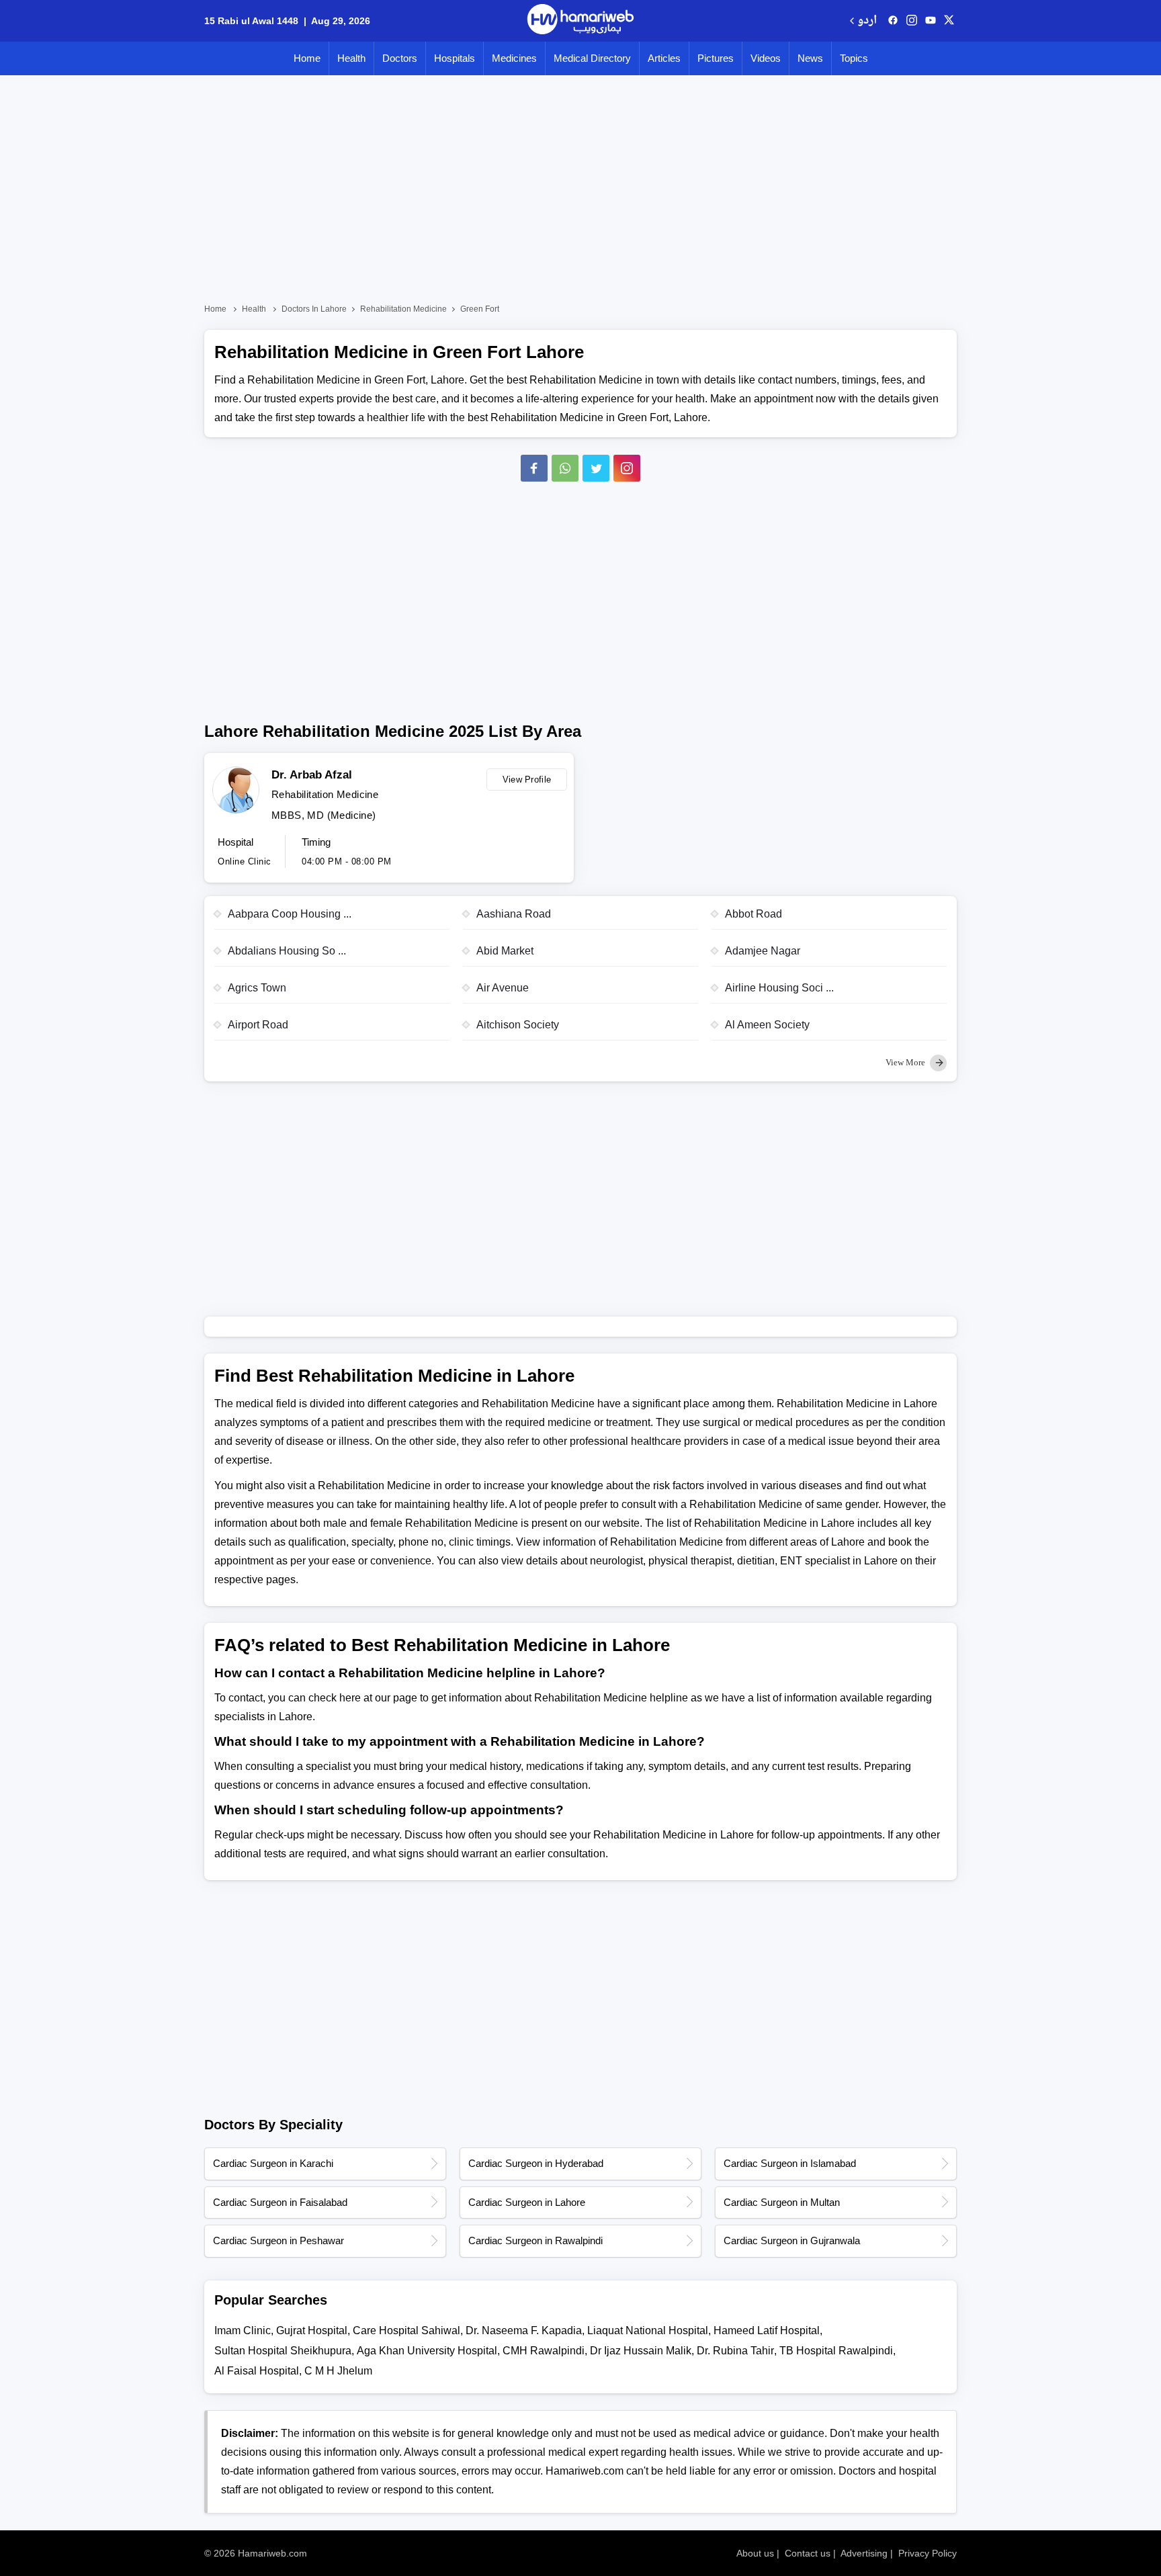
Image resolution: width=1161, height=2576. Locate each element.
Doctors (400, 58)
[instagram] (627, 468)
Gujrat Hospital (312, 2330)
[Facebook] (534, 468)
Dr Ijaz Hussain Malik (641, 2351)
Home (307, 58)
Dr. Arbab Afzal (312, 775)
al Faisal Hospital (257, 2371)
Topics (854, 58)
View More (906, 1062)
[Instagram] (912, 21)
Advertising (864, 2553)
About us (755, 2553)
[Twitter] (596, 468)
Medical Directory (592, 58)
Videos (766, 58)
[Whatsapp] (565, 468)
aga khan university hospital (427, 2351)
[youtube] (931, 21)
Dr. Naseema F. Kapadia (524, 2330)
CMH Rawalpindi (544, 2351)
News (810, 58)
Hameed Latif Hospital (767, 2330)
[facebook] (893, 21)
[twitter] (949, 21)
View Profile (527, 780)
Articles (664, 58)
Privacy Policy (928, 2553)
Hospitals (455, 58)
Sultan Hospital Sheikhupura (283, 2351)
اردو (867, 21)
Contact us (808, 2553)
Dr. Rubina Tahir (735, 2351)
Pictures (716, 58)
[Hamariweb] (580, 21)
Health (351, 58)
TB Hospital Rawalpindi (836, 2351)
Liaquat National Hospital (648, 2330)
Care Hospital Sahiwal (406, 2330)
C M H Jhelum (338, 2371)
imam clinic (243, 2330)
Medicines (514, 58)
